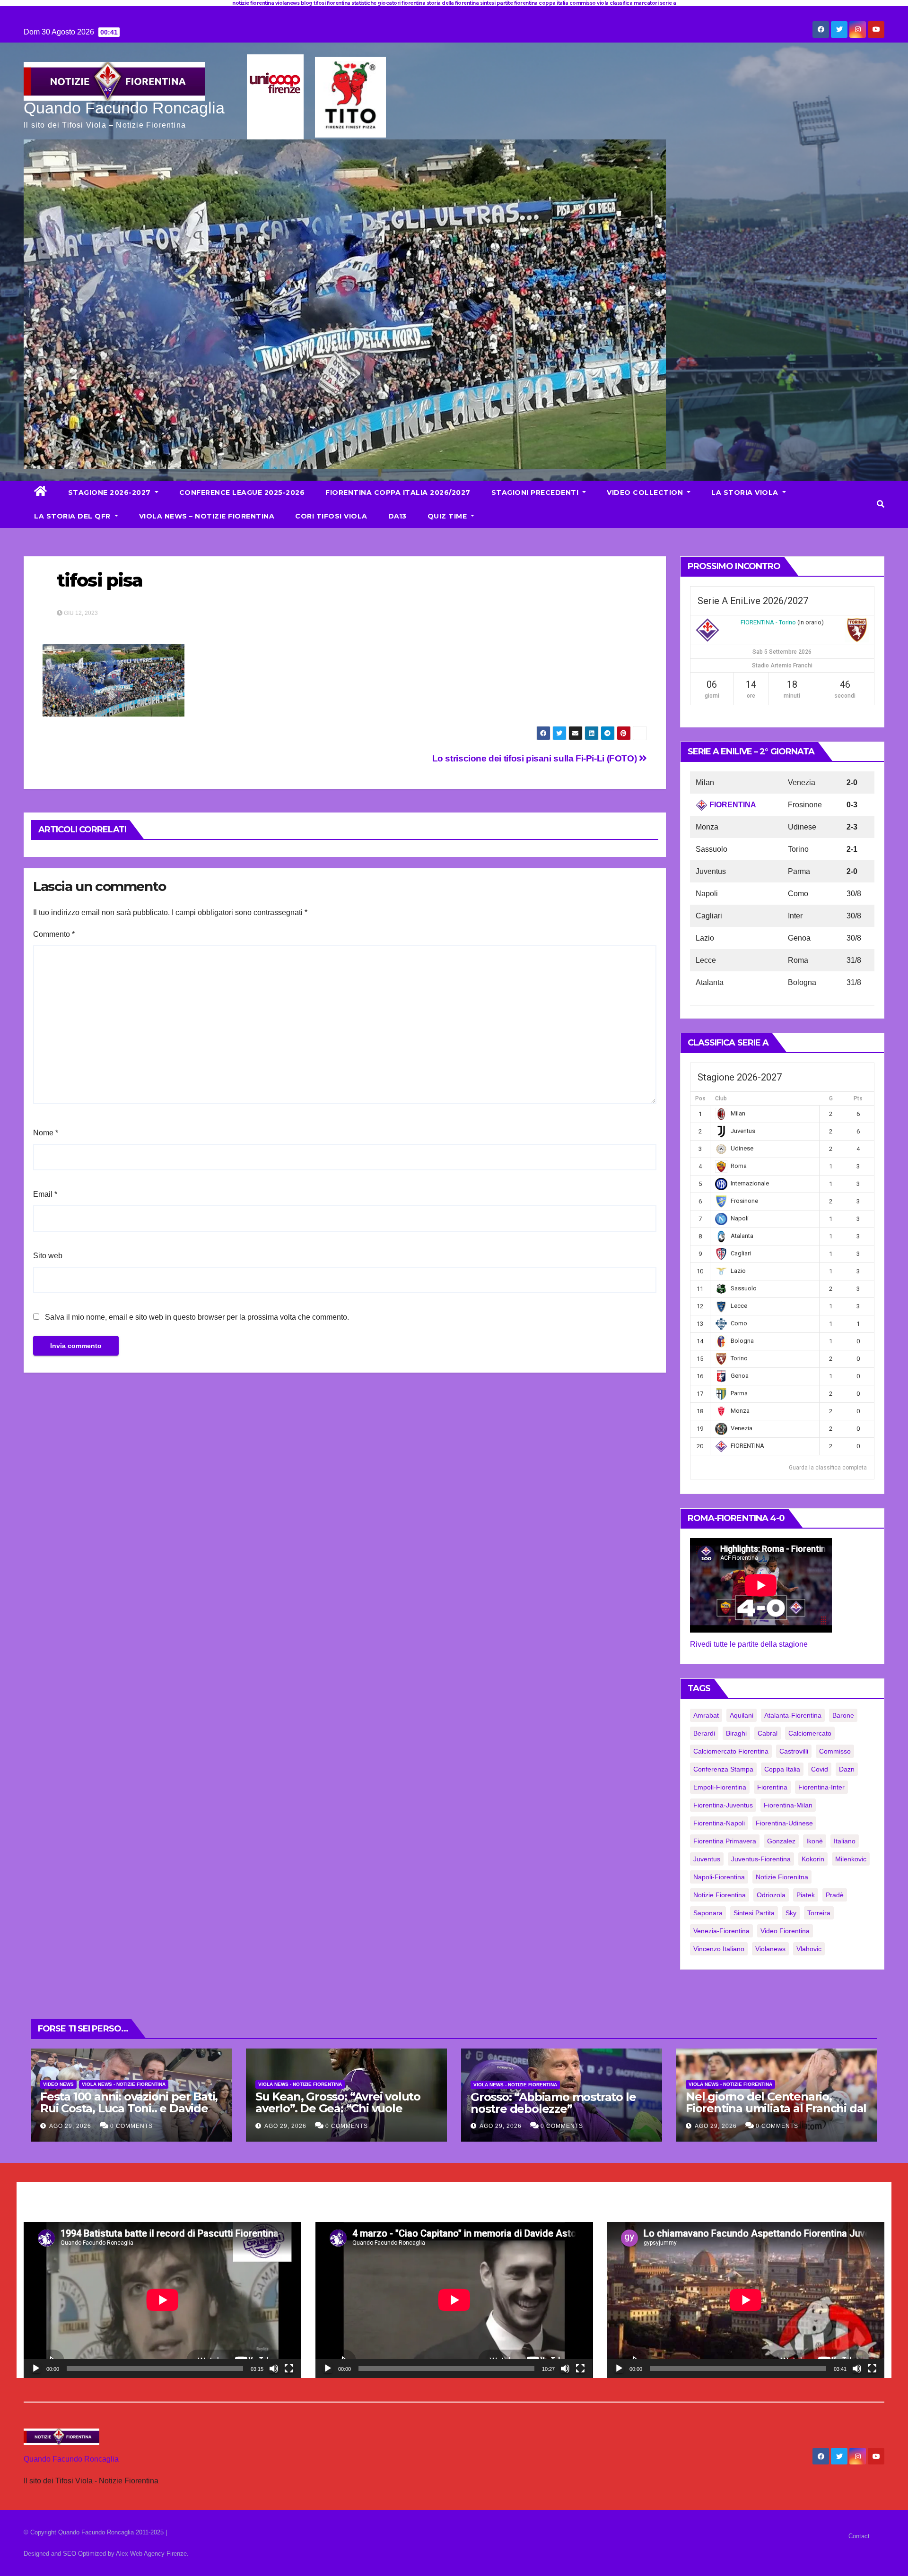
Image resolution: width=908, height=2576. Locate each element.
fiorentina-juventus (723, 1805)
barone (843, 1715)
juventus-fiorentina (761, 1859)
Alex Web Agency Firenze (151, 2554)
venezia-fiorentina (721, 1931)
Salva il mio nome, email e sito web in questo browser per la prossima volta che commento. (197, 1317)
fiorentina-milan (788, 1805)
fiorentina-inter (821, 1787)
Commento (54, 934)
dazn (847, 1769)
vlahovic (809, 1949)
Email (45, 1194)
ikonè (815, 1841)
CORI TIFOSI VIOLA (331, 516)
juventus (707, 1859)
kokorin (813, 1859)
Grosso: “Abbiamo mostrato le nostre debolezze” (553, 2103)
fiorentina (772, 1787)
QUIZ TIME (448, 516)
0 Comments (131, 2126)
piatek (806, 1895)
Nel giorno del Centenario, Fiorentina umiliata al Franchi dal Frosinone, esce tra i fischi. (776, 2108)
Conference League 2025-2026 (242, 493)
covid (820, 1769)
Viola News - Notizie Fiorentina (124, 2084)
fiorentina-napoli (719, 1823)
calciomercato (810, 1733)
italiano (845, 1841)
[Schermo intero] (289, 2369)
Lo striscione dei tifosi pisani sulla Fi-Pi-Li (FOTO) (536, 758)
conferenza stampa (723, 1769)
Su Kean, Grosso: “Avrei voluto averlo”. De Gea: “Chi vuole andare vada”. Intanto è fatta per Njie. (346, 2114)
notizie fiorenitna (782, 1877)
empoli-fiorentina (720, 1787)
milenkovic (851, 1859)
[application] (162, 2300)
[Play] (36, 2369)
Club (721, 1098)
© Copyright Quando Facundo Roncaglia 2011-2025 (95, 2532)
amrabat (706, 1715)
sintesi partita (754, 1913)
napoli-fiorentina (719, 1877)
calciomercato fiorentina (731, 1751)
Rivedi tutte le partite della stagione (749, 1644)
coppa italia (782, 1769)
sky (791, 1913)
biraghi (736, 1733)
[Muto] (274, 2369)
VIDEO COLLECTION (646, 493)
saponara (708, 1913)
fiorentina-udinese (784, 1823)
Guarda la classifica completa (828, 1468)
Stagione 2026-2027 (111, 493)
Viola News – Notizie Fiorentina (207, 516)
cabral (768, 1733)
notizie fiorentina (720, 1895)
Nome (46, 1133)
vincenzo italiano (719, 1949)
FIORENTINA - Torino (768, 622)
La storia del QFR (73, 516)
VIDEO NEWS (58, 2084)
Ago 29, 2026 (70, 2126)
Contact (859, 2536)
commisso (835, 1751)
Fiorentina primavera (725, 1841)
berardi (704, 1733)
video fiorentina (785, 1931)
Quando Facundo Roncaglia (124, 108)
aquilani (742, 1715)
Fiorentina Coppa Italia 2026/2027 (398, 493)
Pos (700, 1098)
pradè (835, 1895)
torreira (819, 1913)
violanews (770, 1949)
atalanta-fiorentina (793, 1715)
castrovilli (794, 1751)
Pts (858, 1098)
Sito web (48, 1256)
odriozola (771, 1895)
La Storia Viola (746, 493)
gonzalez (781, 1841)
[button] (881, 504)
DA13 (397, 516)
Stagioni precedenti (536, 493)
